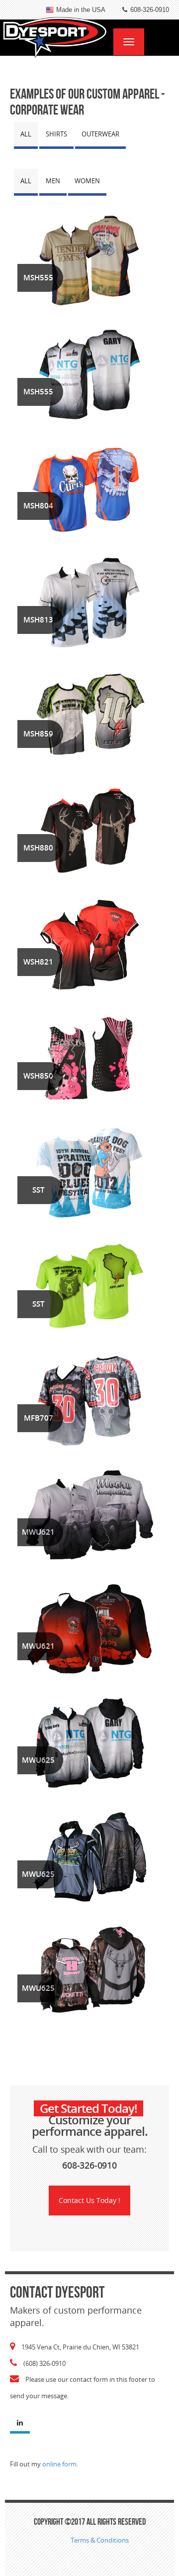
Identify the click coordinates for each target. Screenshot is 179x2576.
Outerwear (100, 134)
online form (59, 2464)
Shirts (56, 134)
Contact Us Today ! (89, 2200)
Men (53, 181)
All (26, 134)
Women (87, 181)
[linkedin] (20, 2424)
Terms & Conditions (100, 2540)
